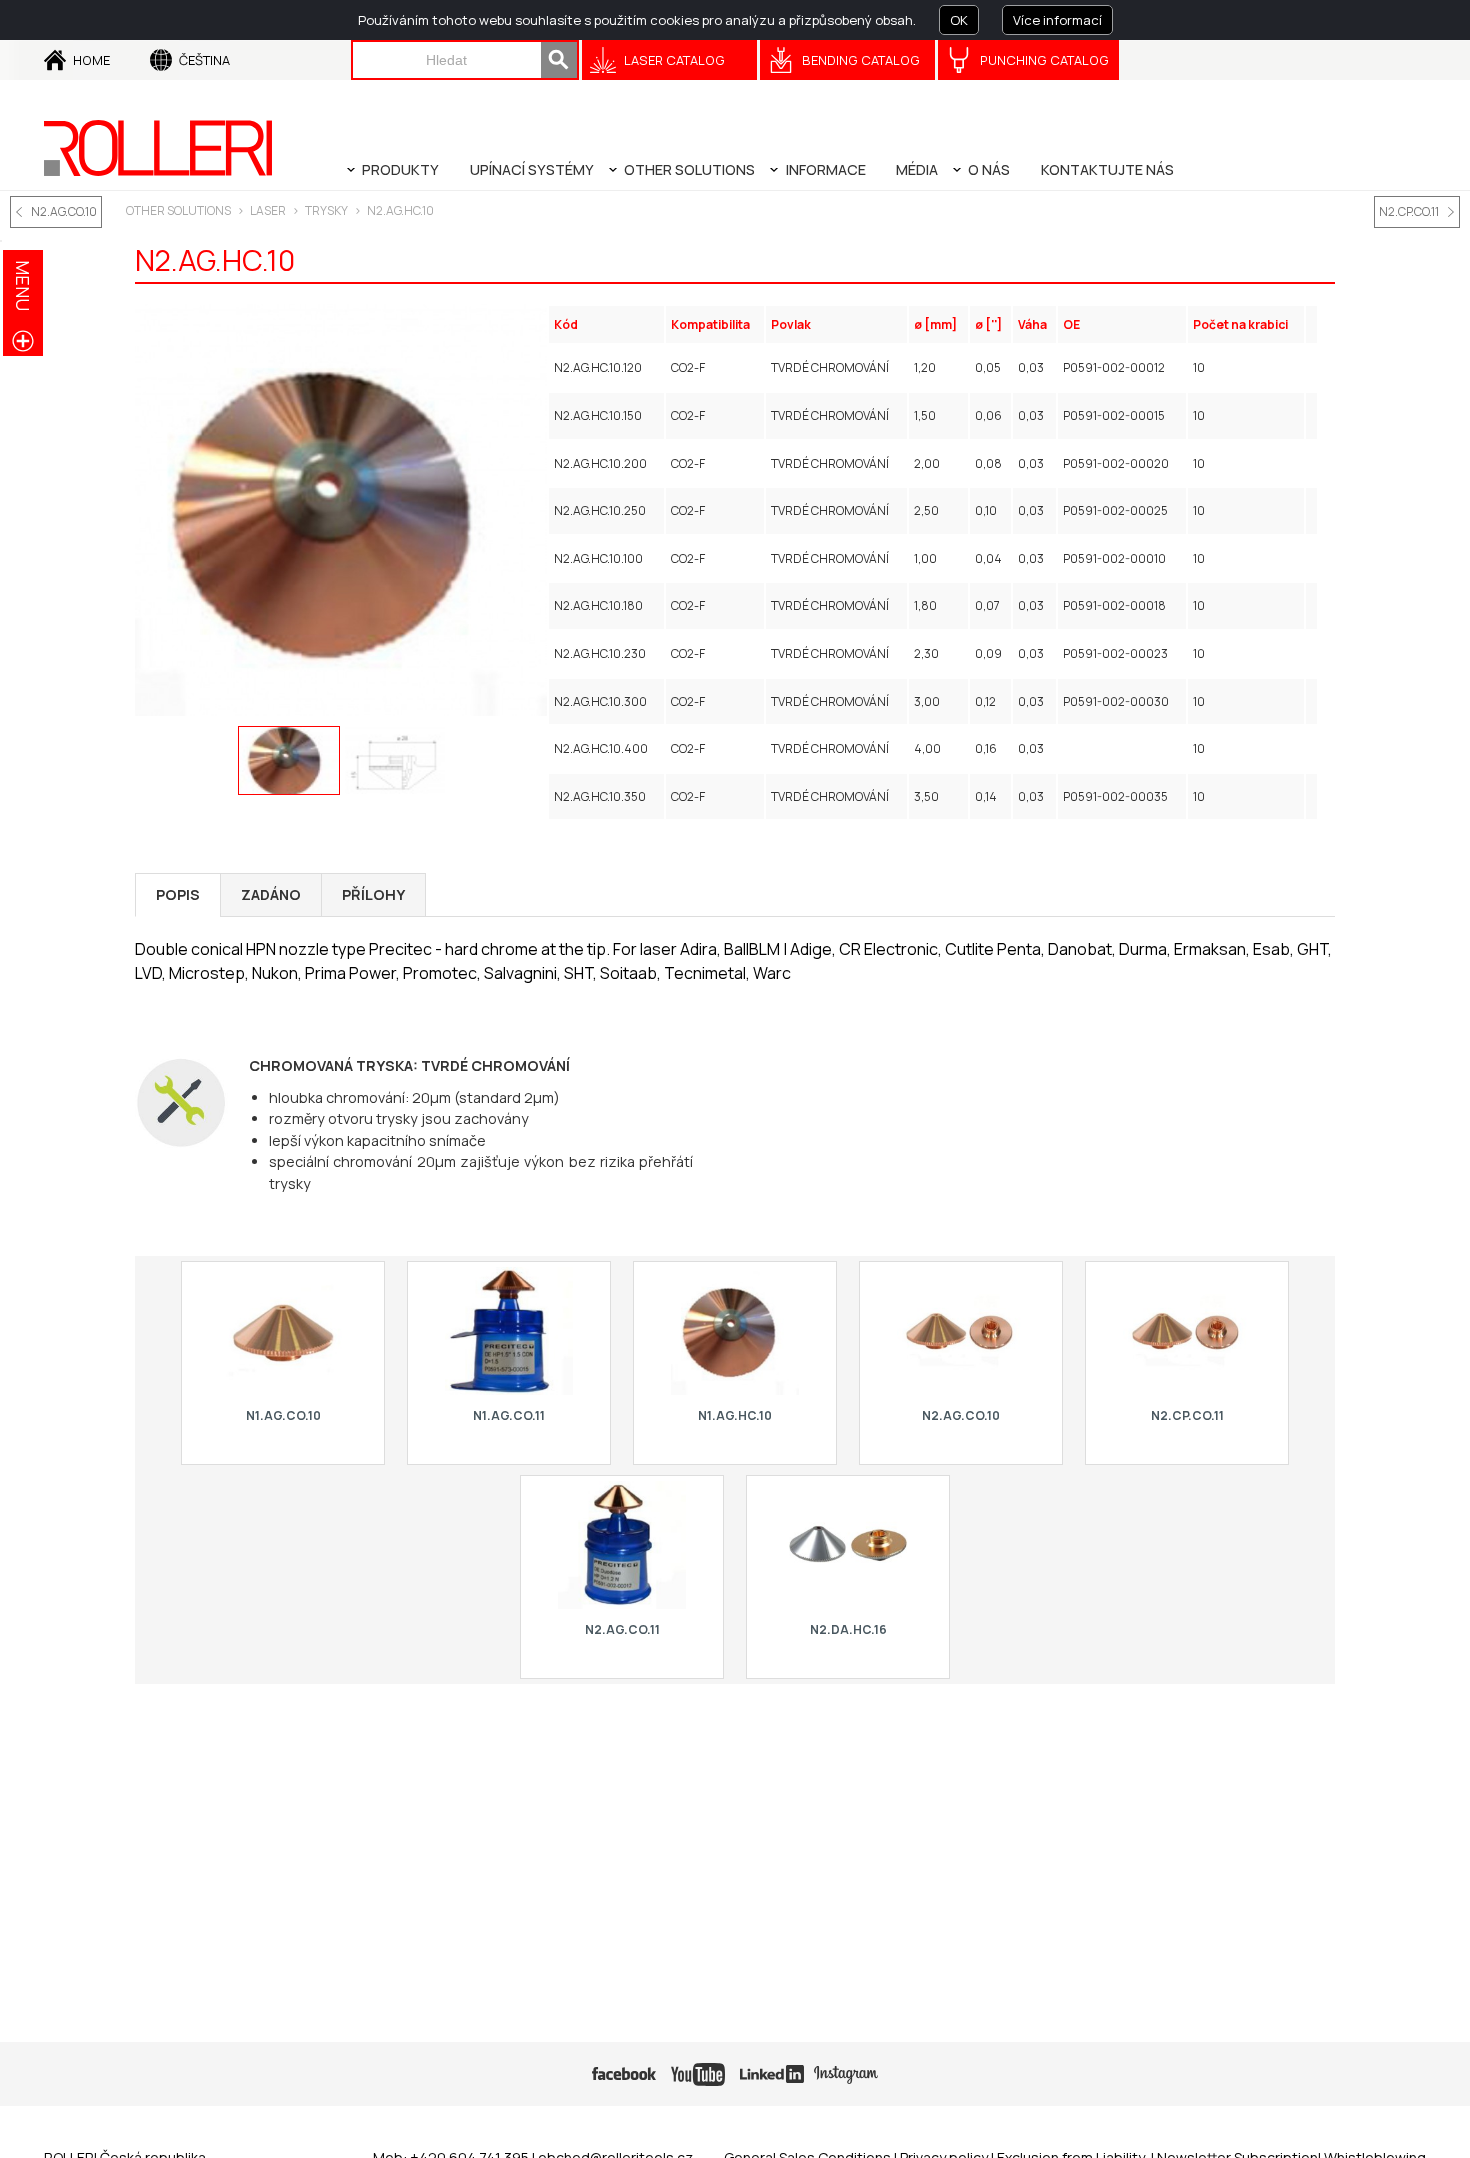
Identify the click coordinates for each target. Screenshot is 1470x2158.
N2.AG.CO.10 (64, 211)
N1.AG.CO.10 (283, 1415)
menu (23, 285)
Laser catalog (674, 60)
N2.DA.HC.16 (848, 1629)
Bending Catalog (861, 60)
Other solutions (178, 210)
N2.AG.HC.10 (400, 210)
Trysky (326, 210)
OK (959, 20)
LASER (268, 210)
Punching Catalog (1044, 60)
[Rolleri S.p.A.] (158, 148)
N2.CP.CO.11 (1409, 211)
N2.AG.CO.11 (622, 1629)
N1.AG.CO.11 (509, 1415)
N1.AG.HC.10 (735, 1415)
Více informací (1057, 20)
